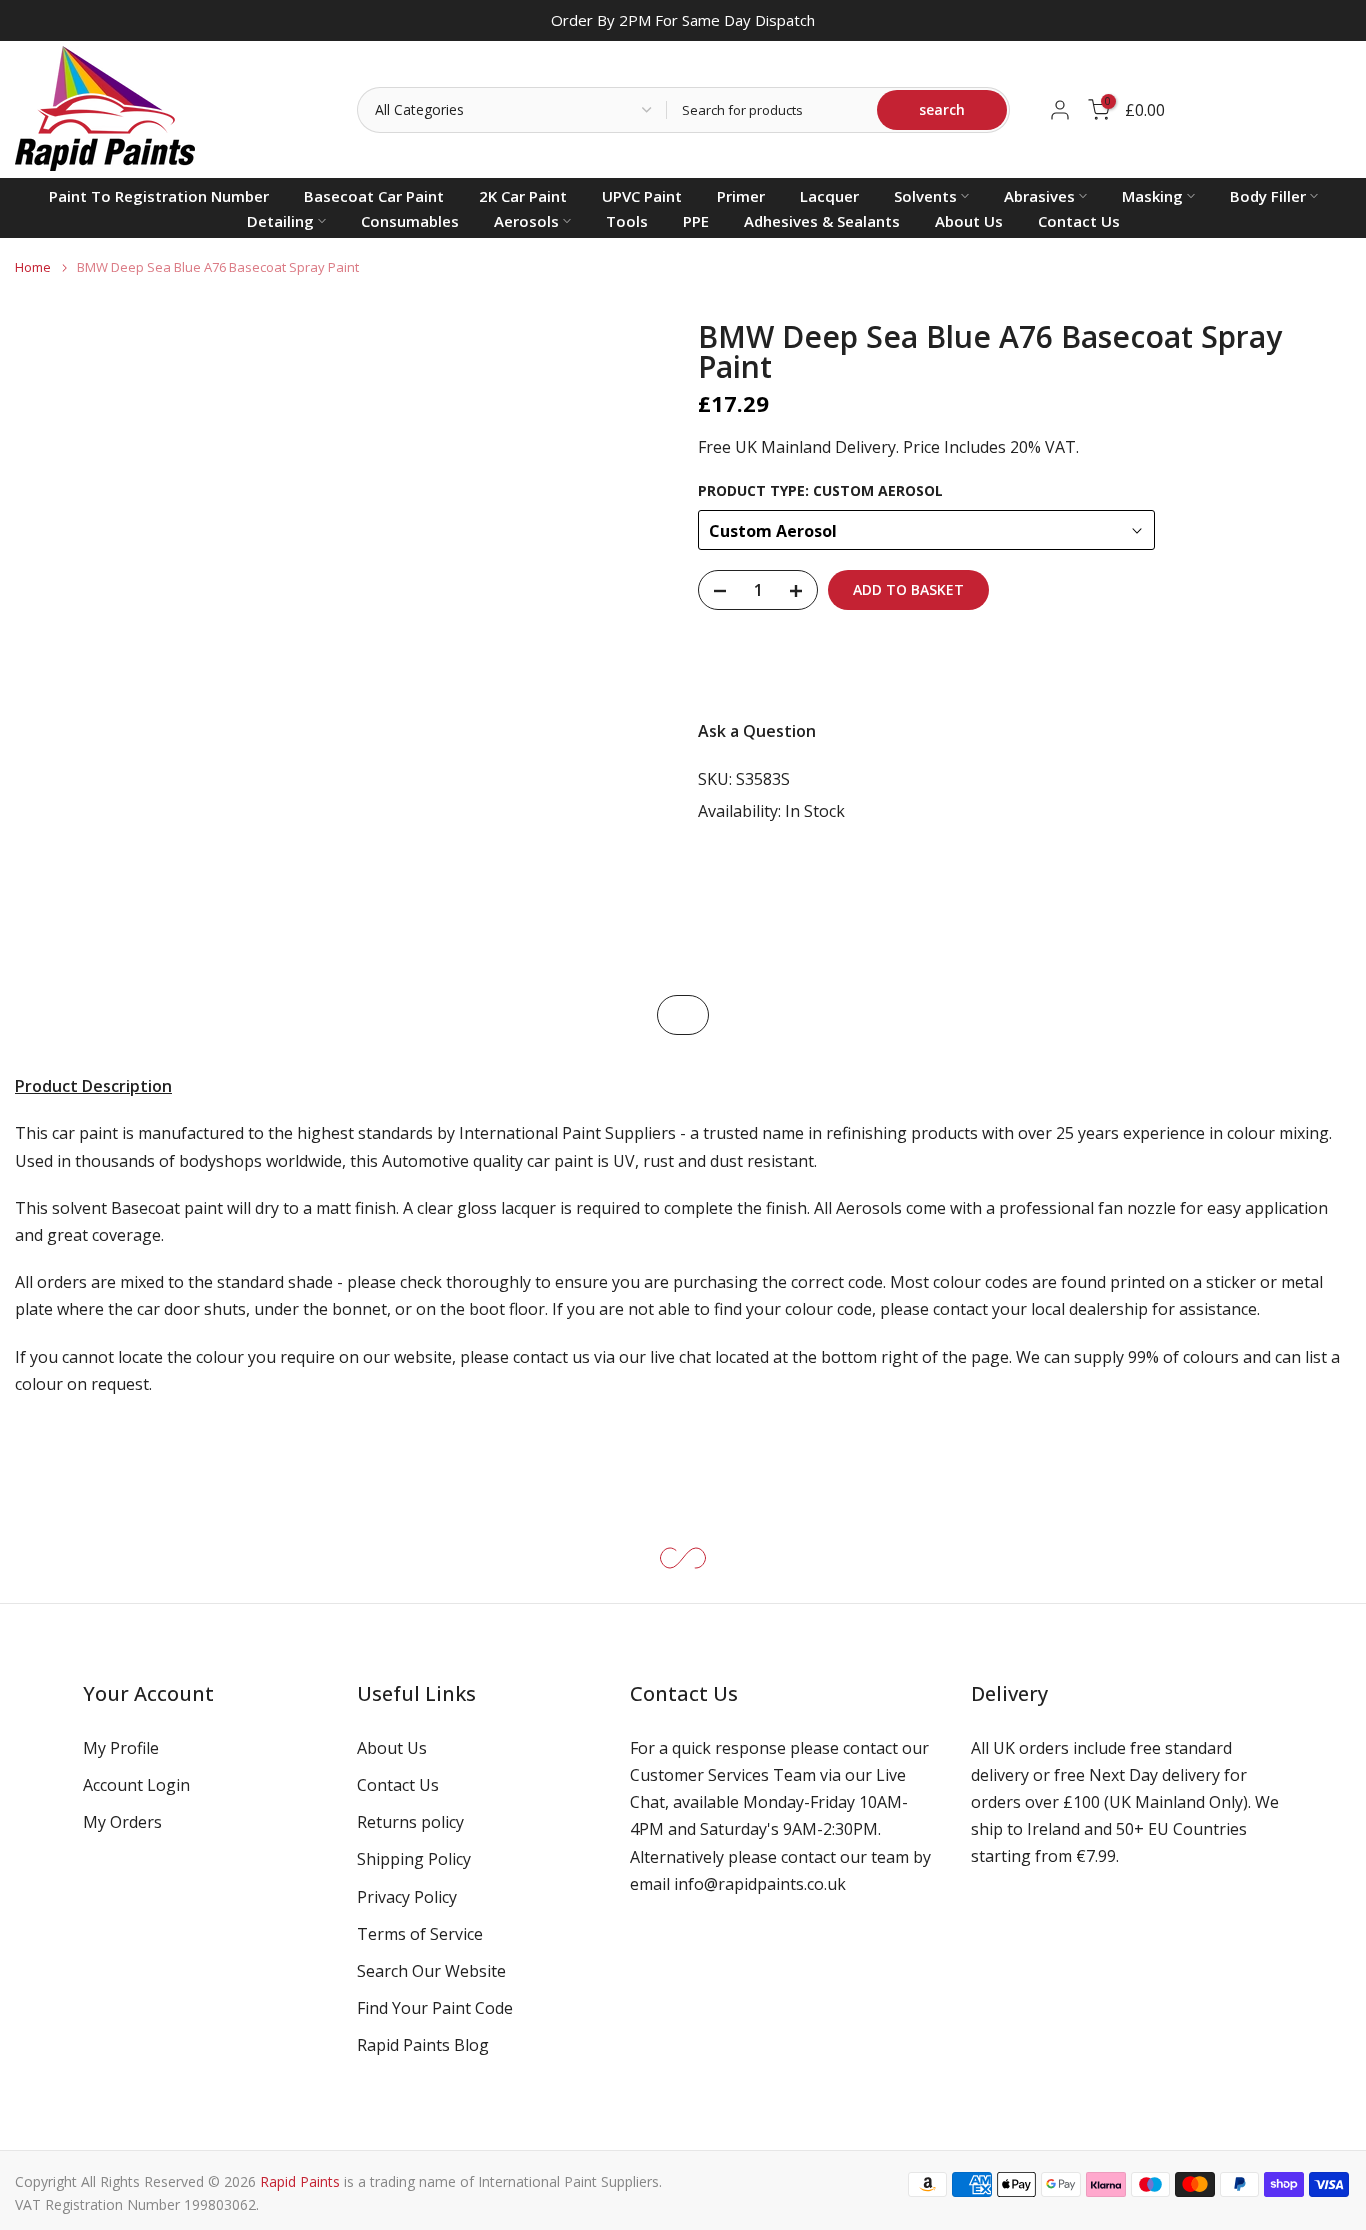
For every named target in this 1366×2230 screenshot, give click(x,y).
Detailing (280, 221)
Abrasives (1039, 196)
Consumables (410, 221)
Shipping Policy (414, 1859)
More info (1296, 665)
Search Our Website (431, 1971)
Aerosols (526, 221)
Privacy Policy (407, 1897)
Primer (741, 196)
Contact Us (1079, 221)
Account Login (136, 1785)
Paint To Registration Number (159, 196)
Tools (627, 221)
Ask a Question (757, 732)
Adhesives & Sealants (822, 221)
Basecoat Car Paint (374, 196)
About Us (969, 221)
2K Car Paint (523, 196)
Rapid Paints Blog (423, 2045)
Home (33, 267)
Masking (1152, 196)
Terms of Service (420, 1934)
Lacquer (829, 196)
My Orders (122, 1822)
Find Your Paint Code (435, 2008)
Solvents (925, 196)
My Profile (121, 1748)
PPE (696, 221)
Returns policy (410, 1822)
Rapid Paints (300, 2181)
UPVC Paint (642, 196)
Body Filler (1268, 196)
